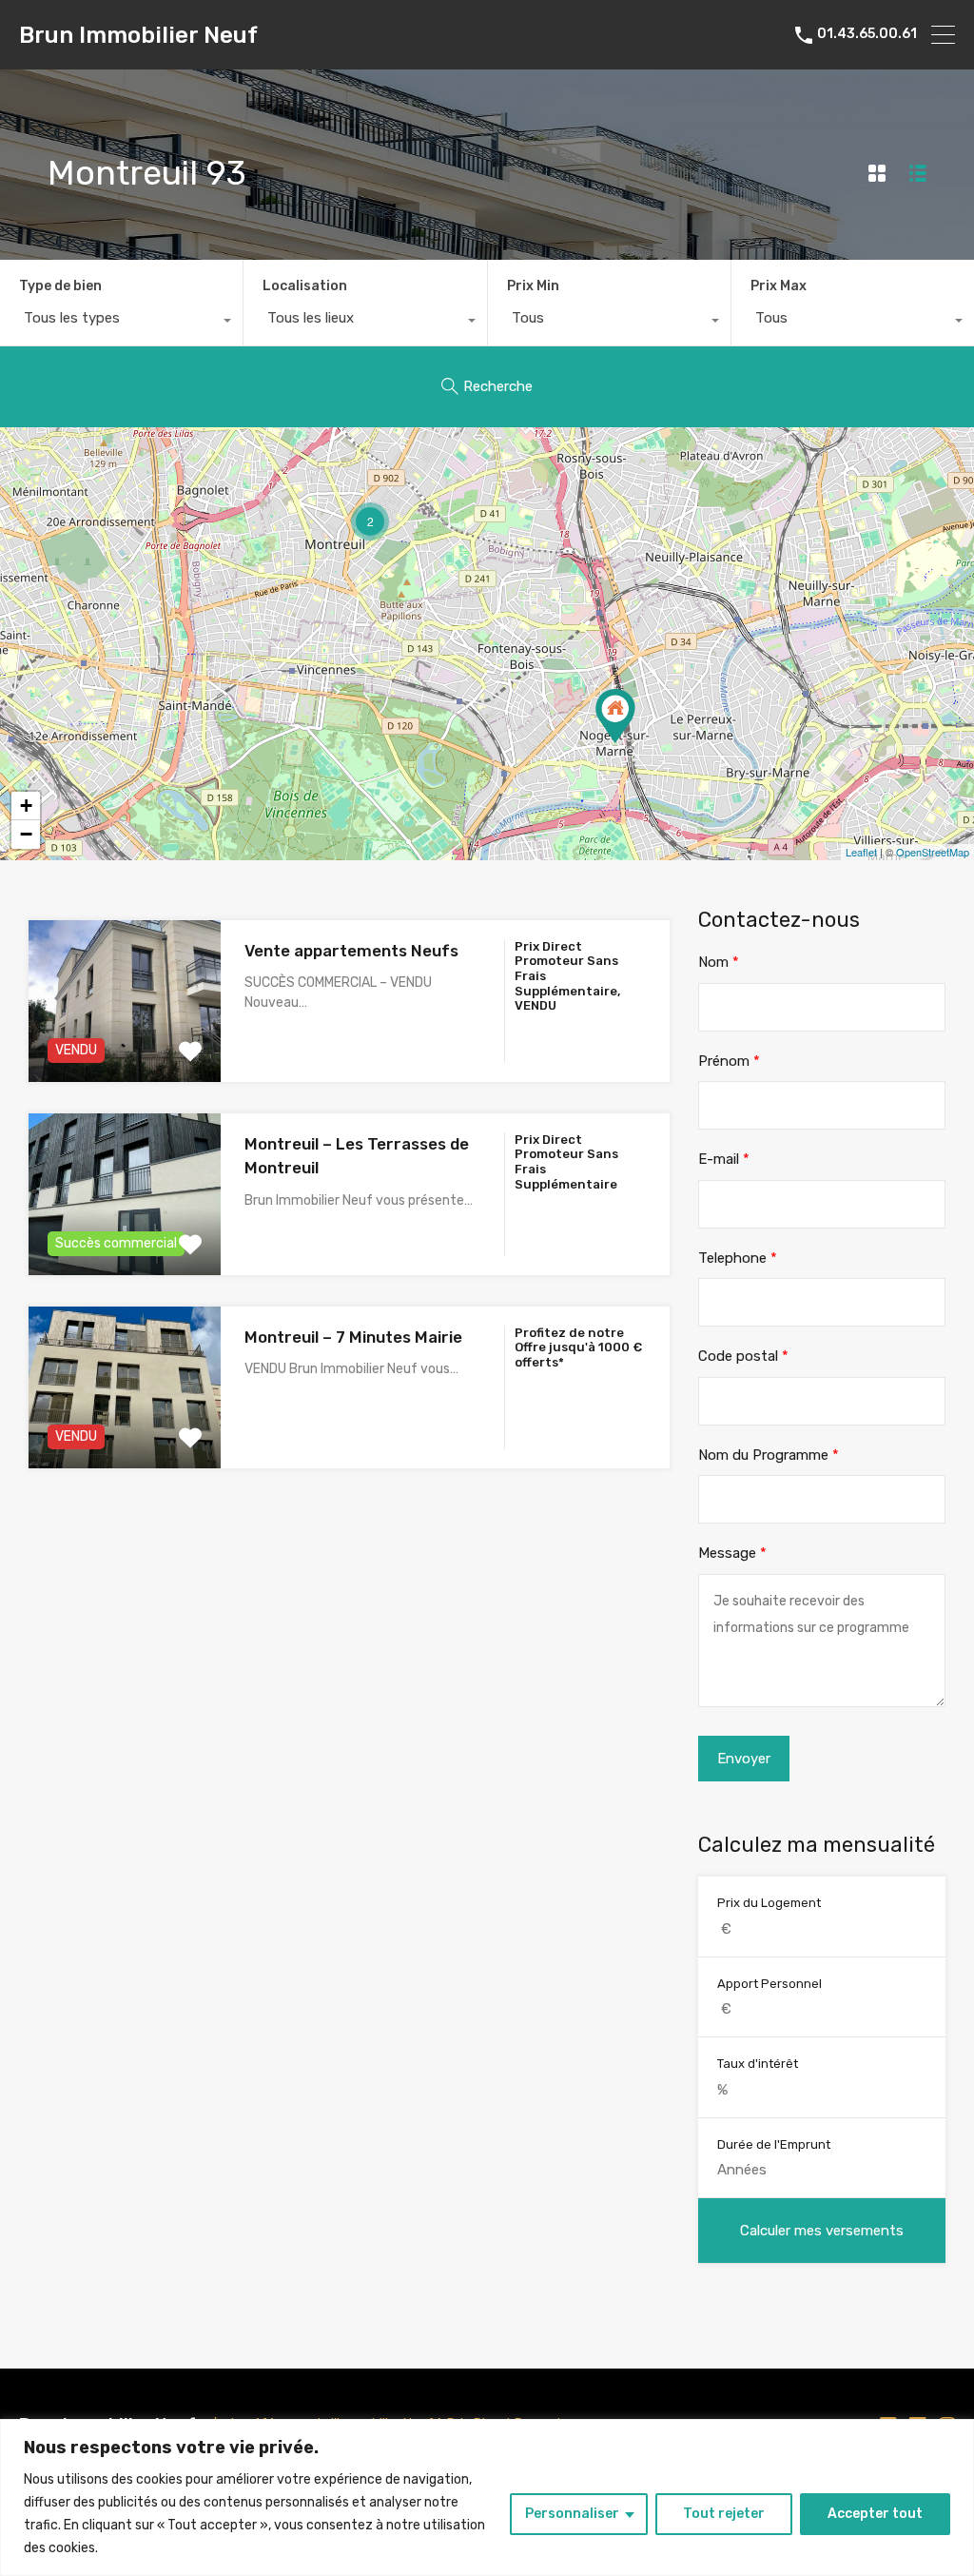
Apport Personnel (769, 1984)
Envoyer (744, 1759)
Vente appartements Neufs (351, 951)
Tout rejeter (724, 2514)
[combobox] (121, 323)
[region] (487, 2497)
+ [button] (26, 806)
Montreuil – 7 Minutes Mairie (353, 1337)
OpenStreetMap (933, 852)
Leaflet (861, 852)
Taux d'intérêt (758, 2064)
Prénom (729, 1061)
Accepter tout (875, 2514)
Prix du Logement (769, 1903)
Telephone (738, 1258)
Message (732, 1553)
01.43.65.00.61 (867, 34)
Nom (719, 962)
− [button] (26, 834)
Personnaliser (572, 2514)
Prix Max (779, 286)
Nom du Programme (769, 1455)
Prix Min (533, 286)
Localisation (305, 286)
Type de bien (60, 286)
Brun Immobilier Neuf (138, 35)
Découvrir (125, 1049)
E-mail (724, 1159)
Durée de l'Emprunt (774, 2144)
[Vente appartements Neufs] (615, 716)
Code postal (743, 1356)
